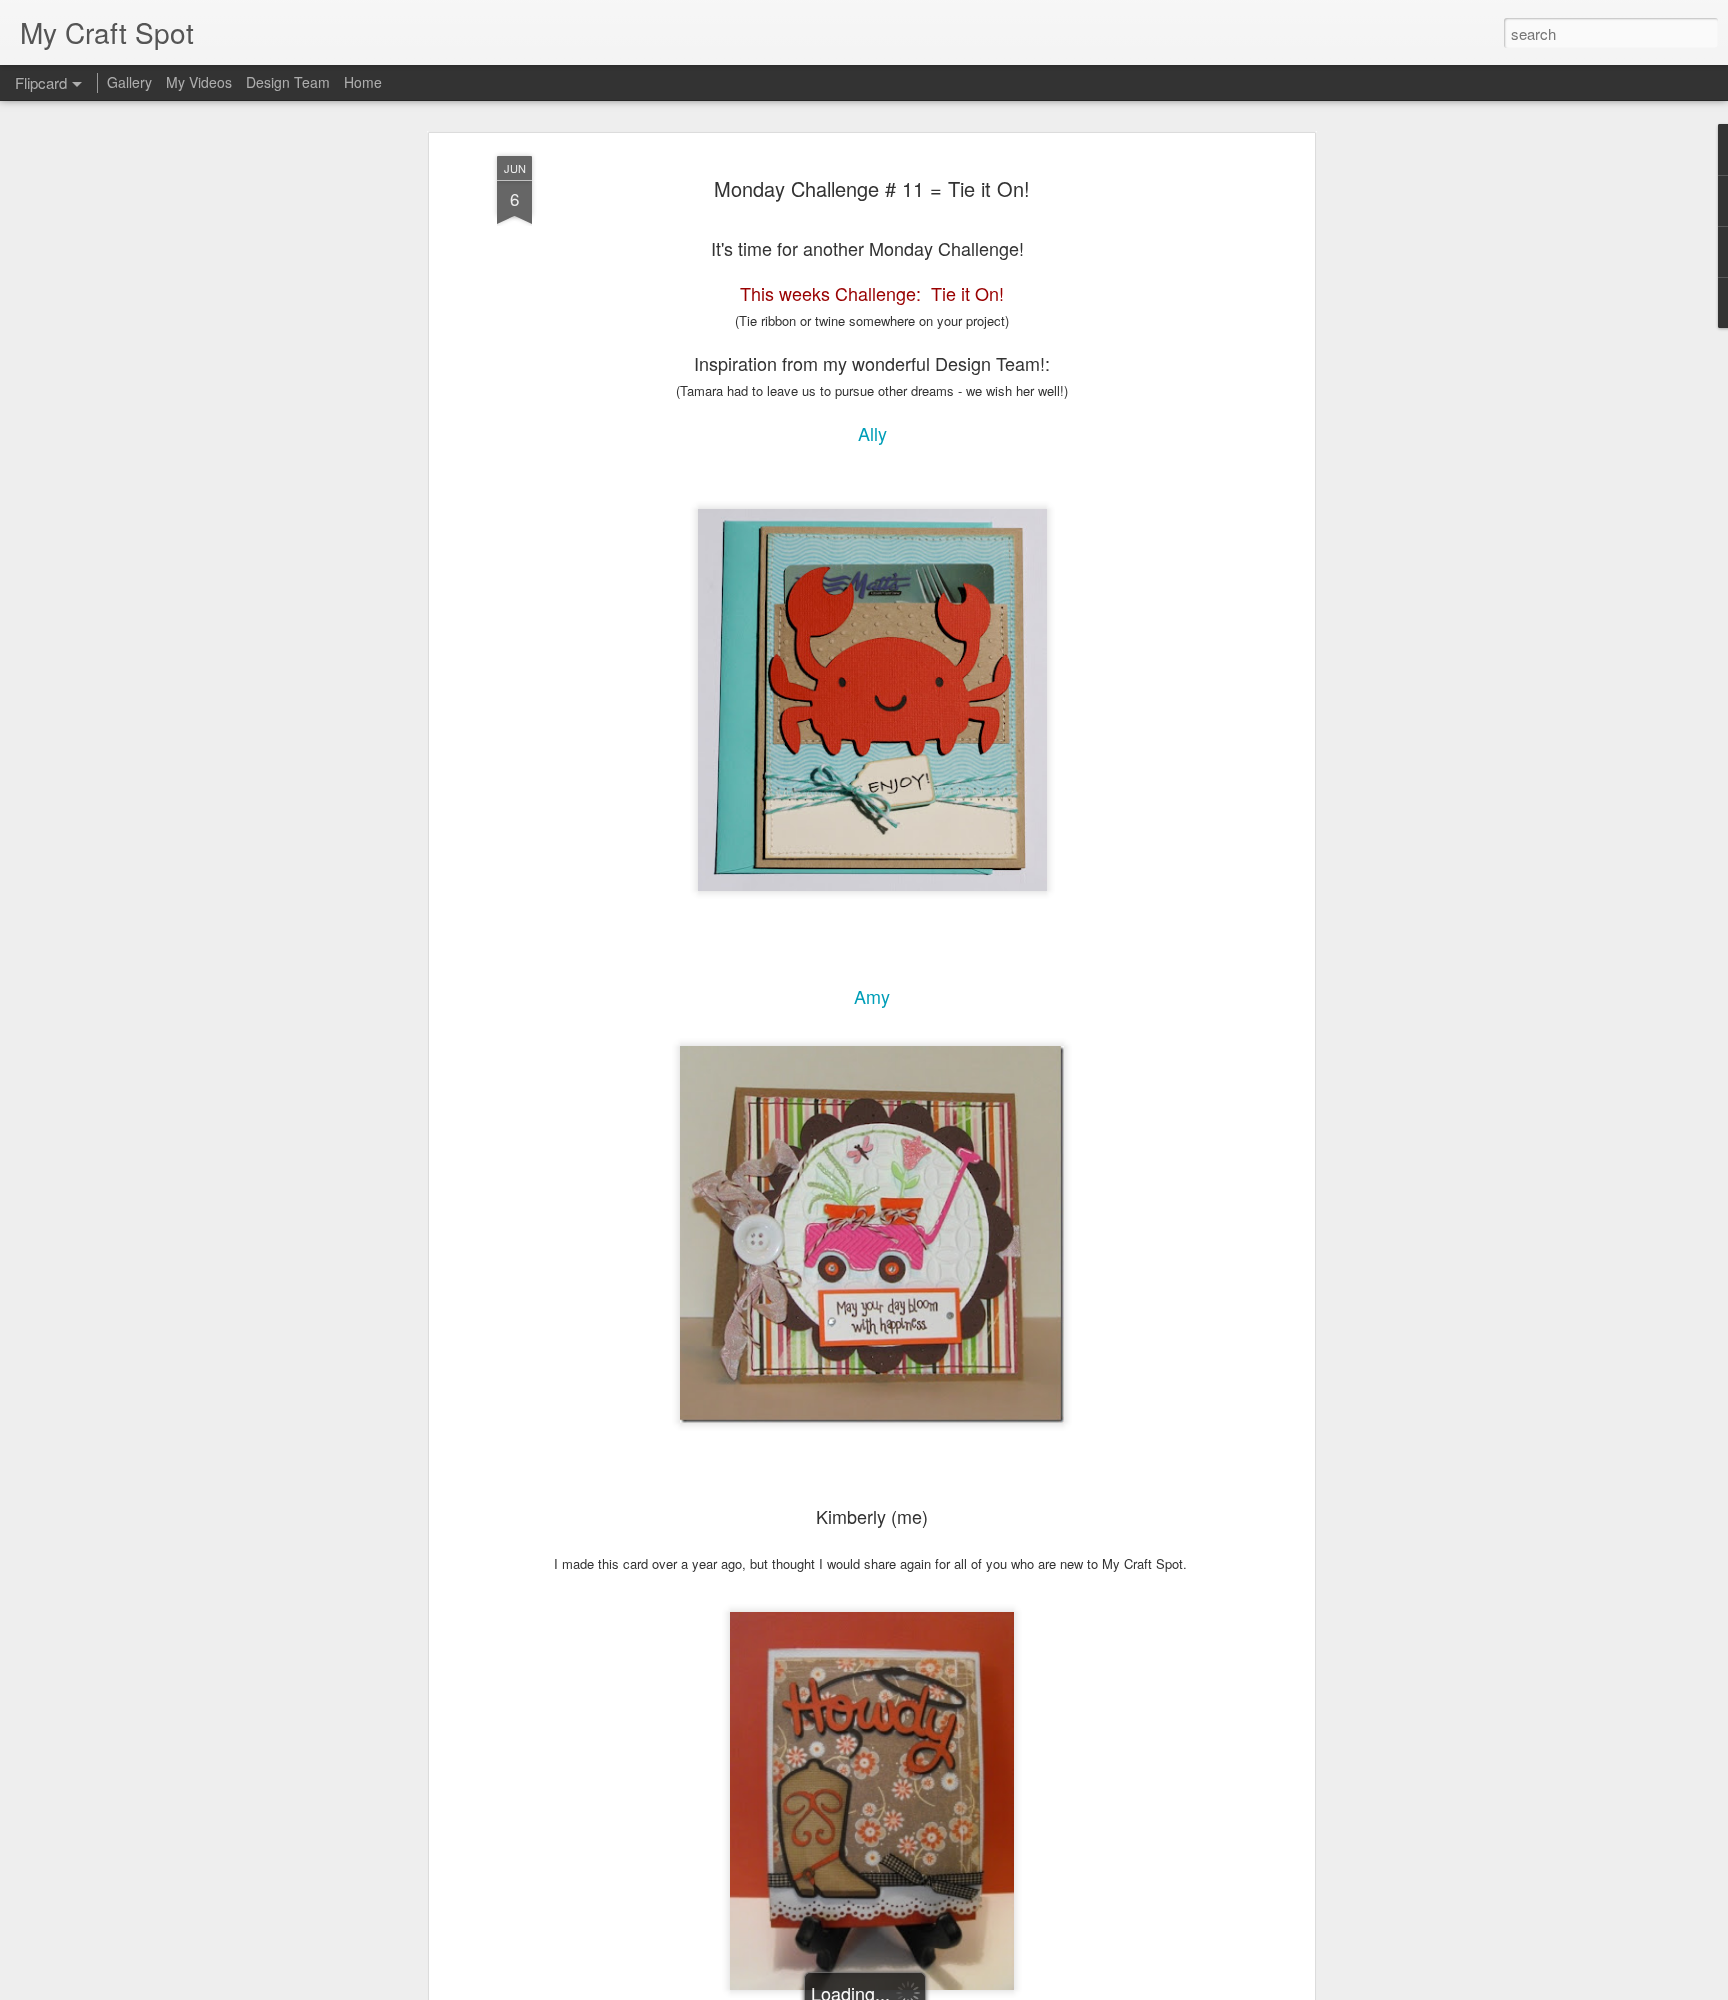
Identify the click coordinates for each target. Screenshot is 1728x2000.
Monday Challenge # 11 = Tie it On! (872, 188)
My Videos (199, 82)
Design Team (288, 82)
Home (363, 82)
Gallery (129, 82)
